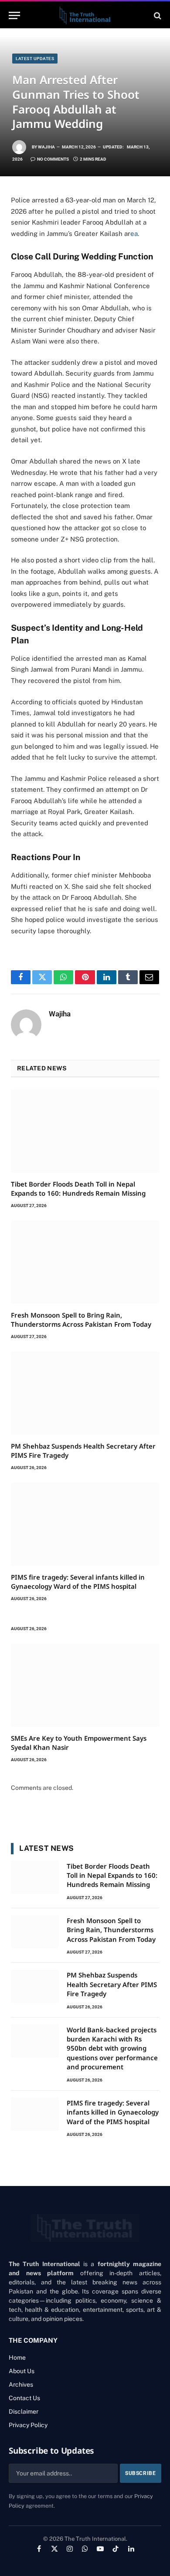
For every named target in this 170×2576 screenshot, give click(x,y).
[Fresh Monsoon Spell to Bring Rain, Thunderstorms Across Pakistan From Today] (85, 1262)
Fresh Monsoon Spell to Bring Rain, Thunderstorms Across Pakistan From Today (81, 1319)
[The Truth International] (85, 15)
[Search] (157, 15)
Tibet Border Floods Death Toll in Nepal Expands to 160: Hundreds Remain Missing (78, 1188)
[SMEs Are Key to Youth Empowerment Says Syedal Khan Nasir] (85, 1685)
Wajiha (46, 147)
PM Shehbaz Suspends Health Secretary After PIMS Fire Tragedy (112, 1984)
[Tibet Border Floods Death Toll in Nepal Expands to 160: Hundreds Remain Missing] (85, 1131)
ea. (135, 234)
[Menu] (14, 15)
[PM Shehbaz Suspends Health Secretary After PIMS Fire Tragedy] (85, 1393)
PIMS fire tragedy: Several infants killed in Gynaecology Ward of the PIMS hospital (78, 1581)
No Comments (53, 159)
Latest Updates (35, 59)
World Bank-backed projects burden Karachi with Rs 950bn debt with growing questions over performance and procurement (112, 2048)
